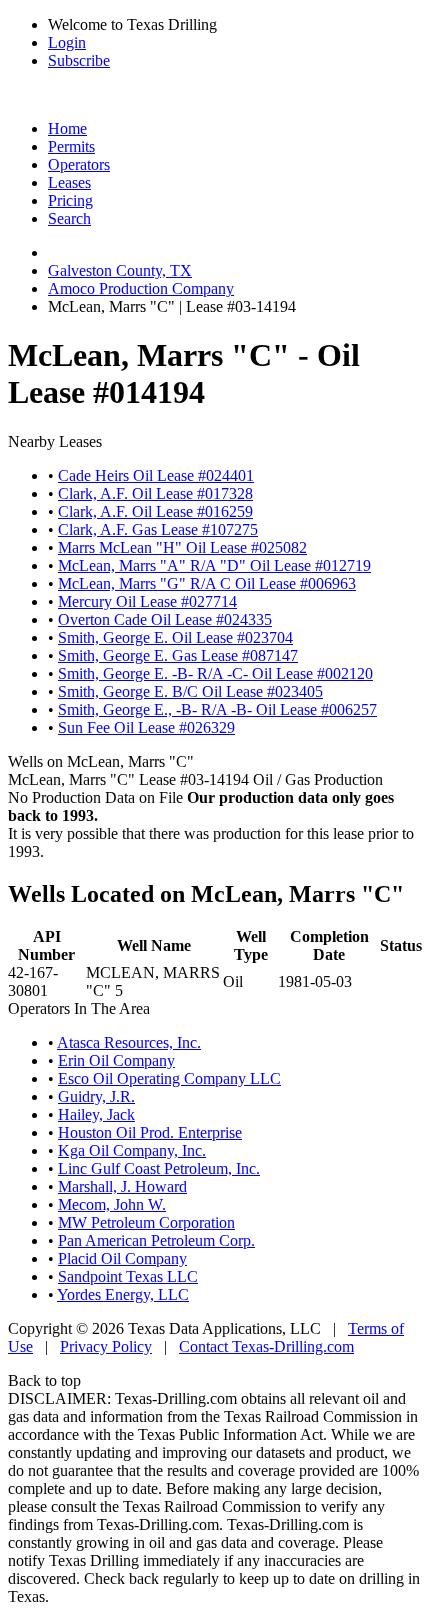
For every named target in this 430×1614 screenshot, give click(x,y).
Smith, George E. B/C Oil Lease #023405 (190, 691)
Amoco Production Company (141, 288)
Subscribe (79, 60)
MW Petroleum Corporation (146, 1222)
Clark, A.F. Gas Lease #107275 (158, 529)
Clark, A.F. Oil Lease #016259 (155, 511)
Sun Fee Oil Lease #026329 (146, 727)
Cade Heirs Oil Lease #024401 (156, 475)
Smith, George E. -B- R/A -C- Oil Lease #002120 (215, 673)
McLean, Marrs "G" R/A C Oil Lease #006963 (207, 583)
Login (67, 42)
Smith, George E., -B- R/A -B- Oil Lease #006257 (217, 709)
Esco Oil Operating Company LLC (169, 1078)
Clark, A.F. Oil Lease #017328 (155, 493)
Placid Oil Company (122, 1258)
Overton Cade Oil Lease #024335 (165, 619)
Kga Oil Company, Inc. (132, 1150)
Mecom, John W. (112, 1204)
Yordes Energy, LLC (123, 1294)
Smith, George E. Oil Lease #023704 (175, 637)
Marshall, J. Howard (122, 1186)
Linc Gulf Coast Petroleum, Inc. (159, 1168)
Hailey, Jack (96, 1114)
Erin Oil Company (116, 1060)
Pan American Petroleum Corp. (156, 1240)
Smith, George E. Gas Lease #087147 (178, 655)
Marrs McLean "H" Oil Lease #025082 (182, 547)
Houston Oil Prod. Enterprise (150, 1132)
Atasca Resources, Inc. (129, 1042)
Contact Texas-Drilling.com (266, 1346)
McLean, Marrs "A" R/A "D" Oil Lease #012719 (214, 565)
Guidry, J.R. (96, 1096)
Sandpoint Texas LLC (128, 1276)
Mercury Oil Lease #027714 (147, 601)
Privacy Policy (106, 1346)
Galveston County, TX (120, 270)
